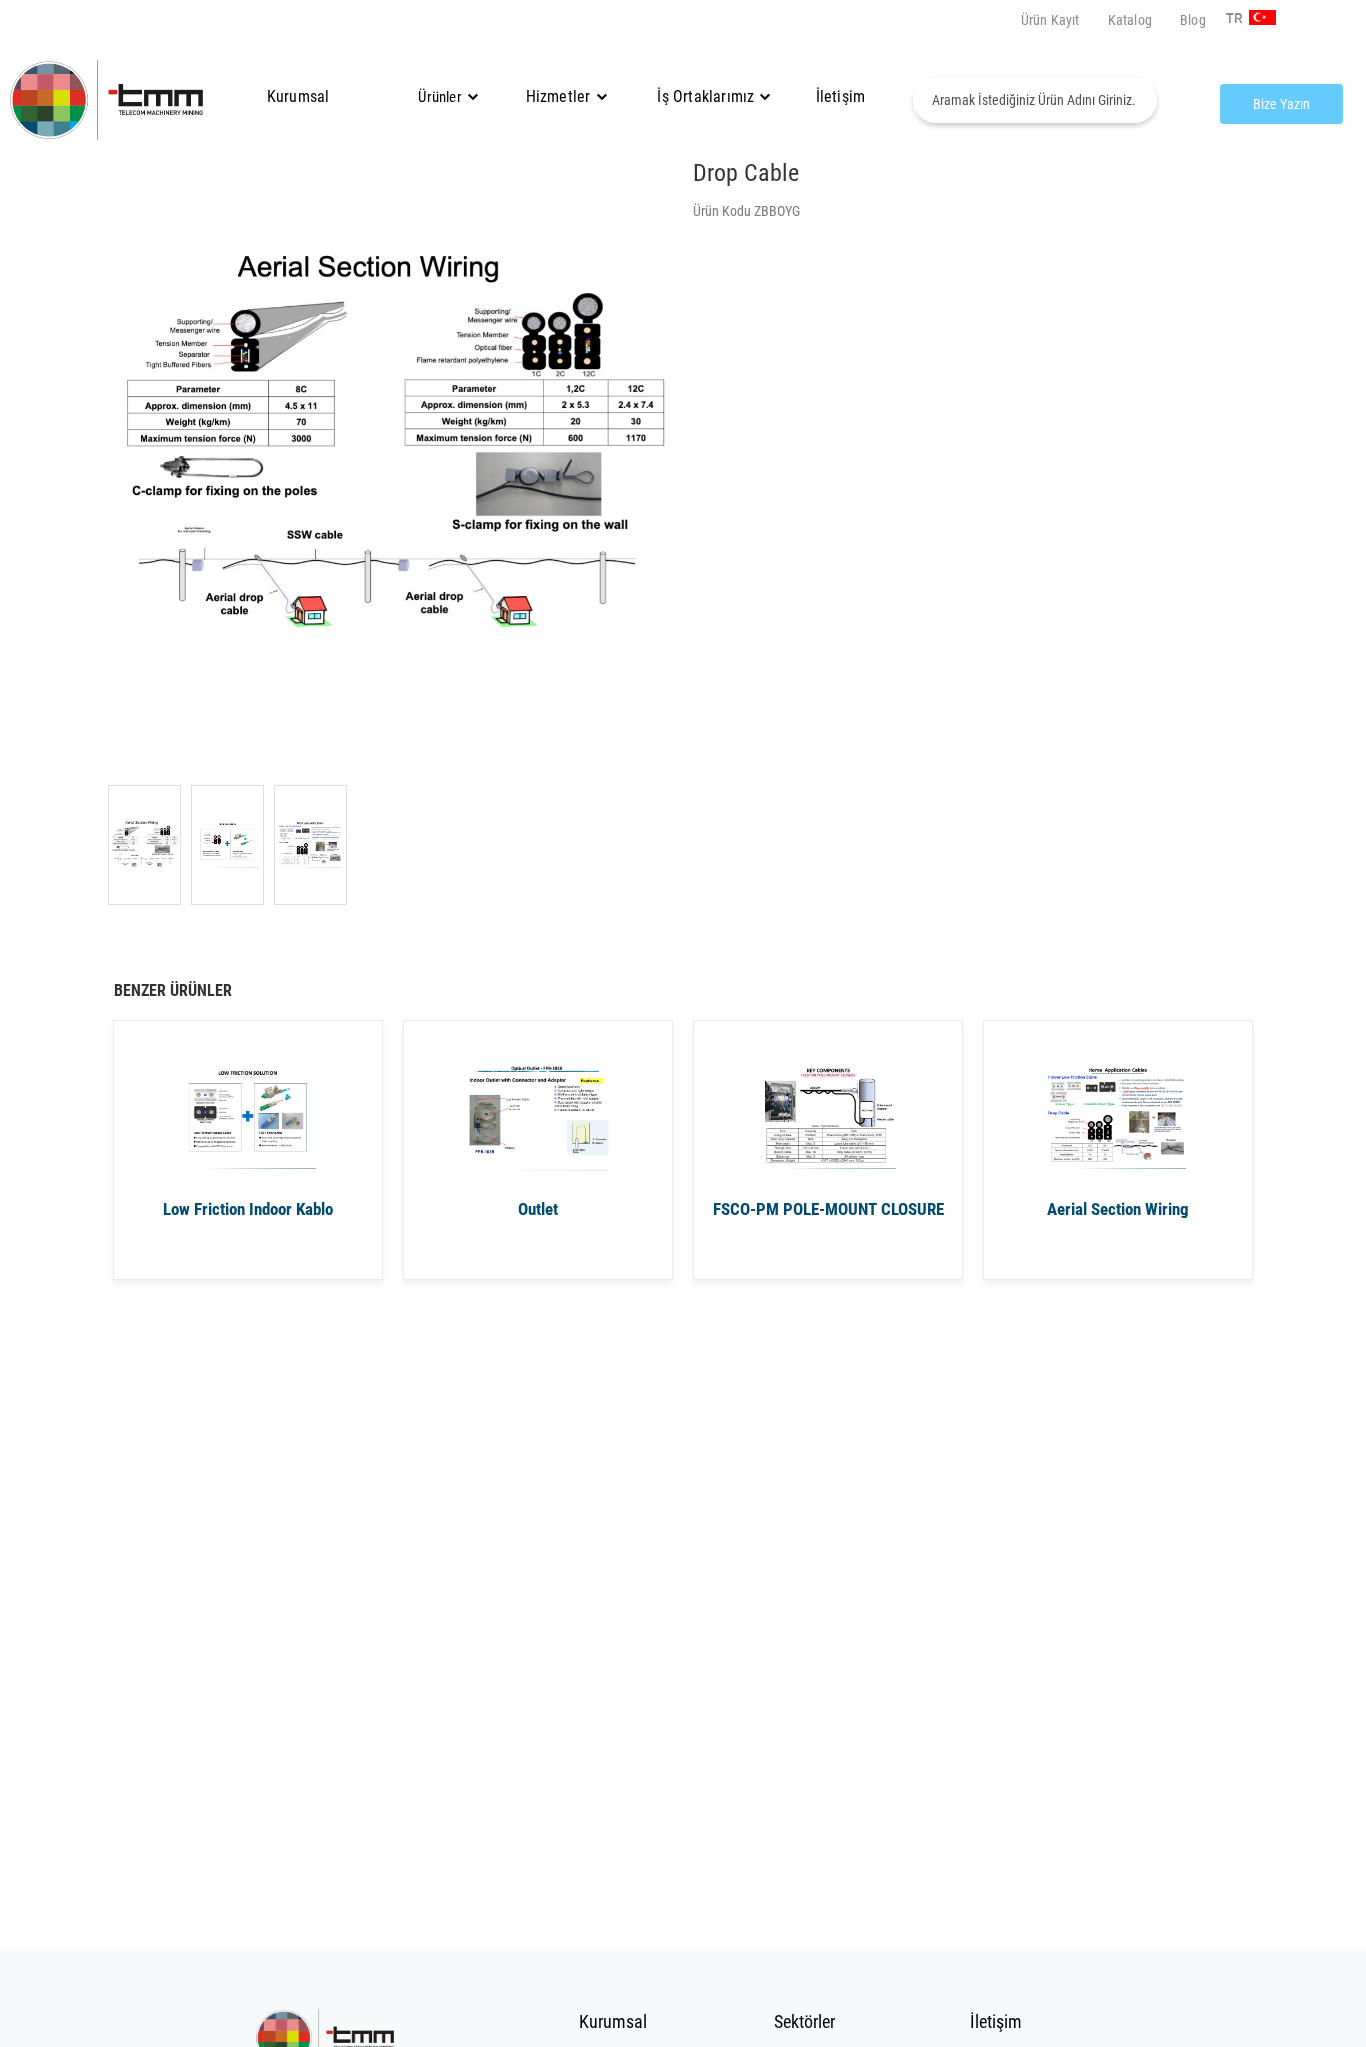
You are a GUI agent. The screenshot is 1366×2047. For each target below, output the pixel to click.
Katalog (1130, 20)
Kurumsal (298, 96)
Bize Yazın (1281, 104)
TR (1233, 19)
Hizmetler (558, 96)
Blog (1193, 20)
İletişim (841, 96)
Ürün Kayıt (1050, 20)
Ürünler (439, 97)
